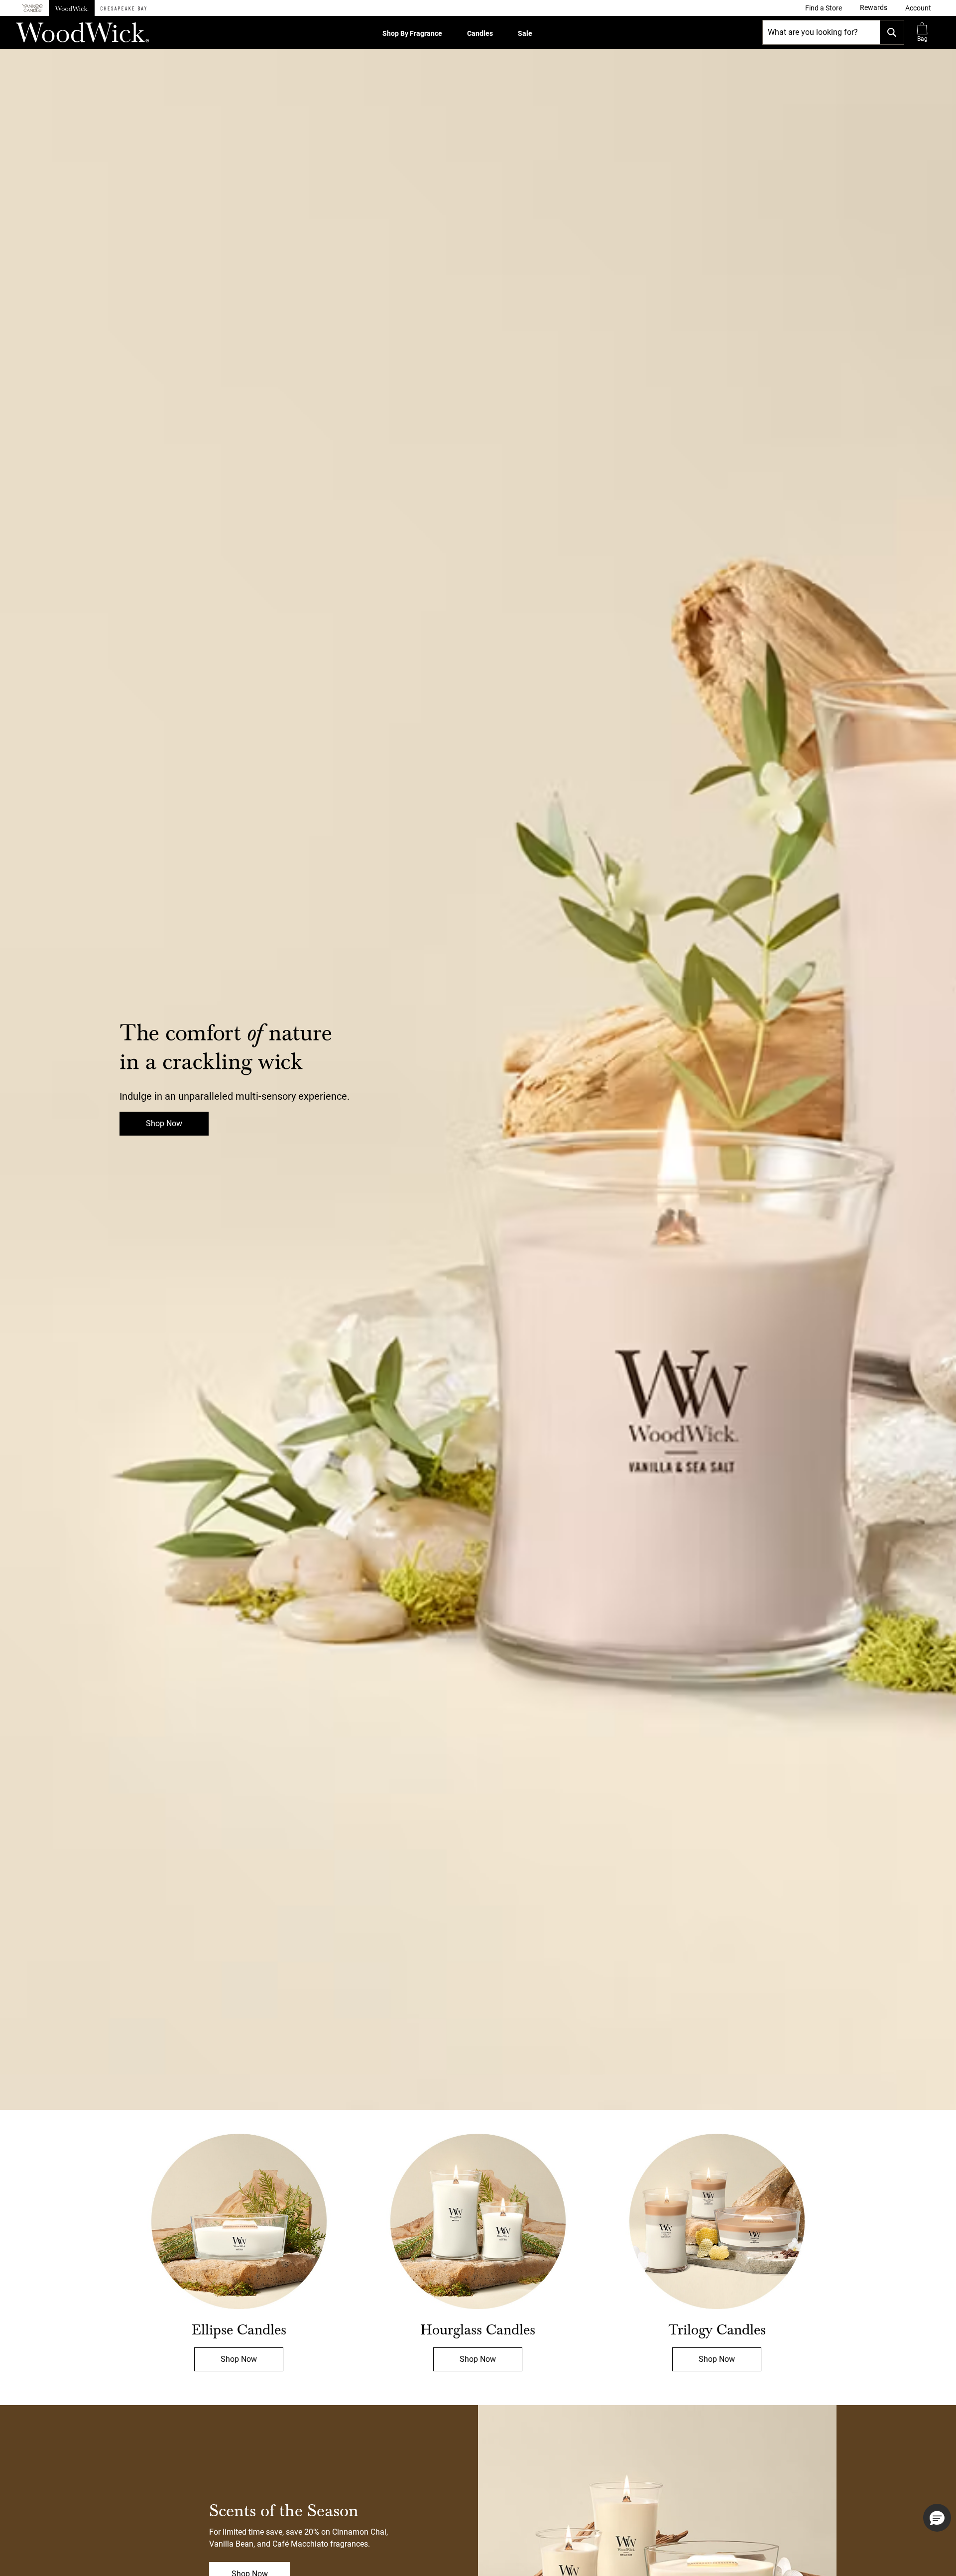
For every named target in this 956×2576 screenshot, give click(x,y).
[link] (824, 8)
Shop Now (164, 1123)
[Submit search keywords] (892, 32)
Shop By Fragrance (412, 33)
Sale (525, 33)
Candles (480, 33)
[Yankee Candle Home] (32, 8)
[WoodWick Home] (72, 8)
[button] (918, 8)
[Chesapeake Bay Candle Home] (123, 8)
